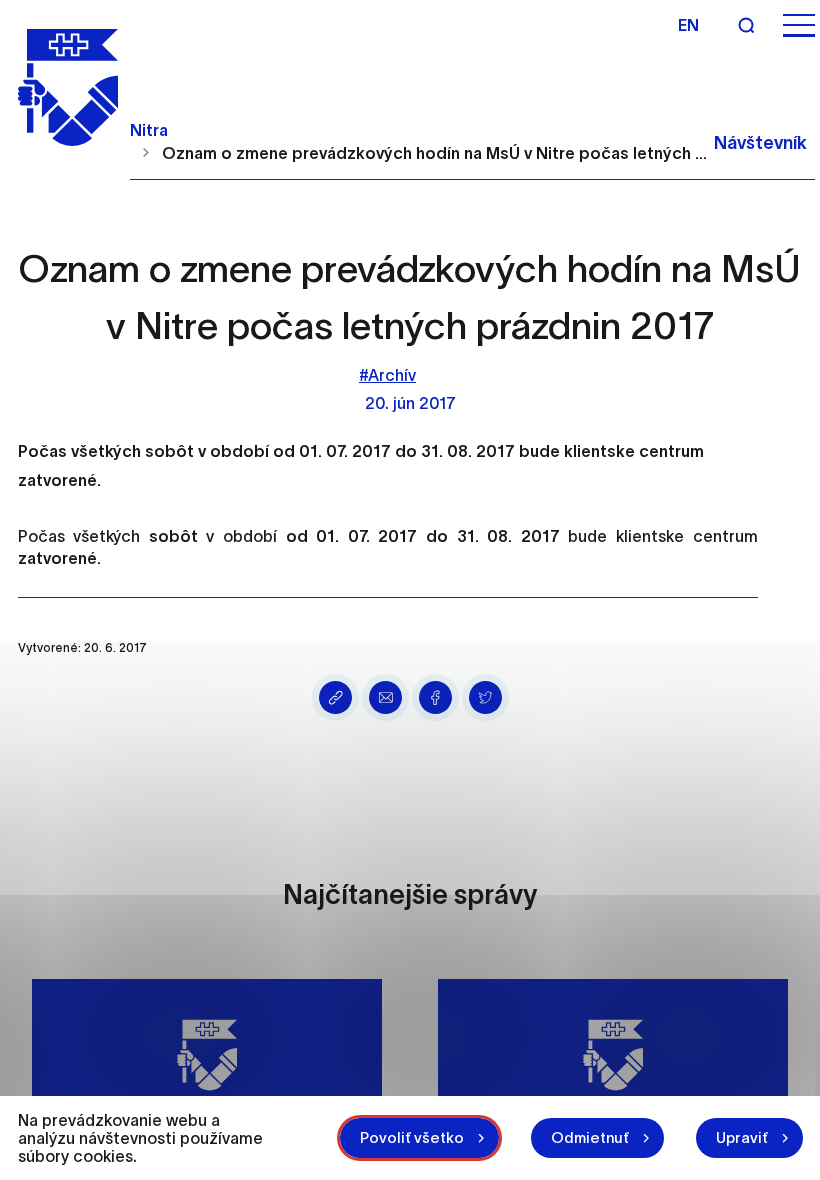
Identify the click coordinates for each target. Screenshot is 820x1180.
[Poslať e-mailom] (385, 697)
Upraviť (742, 1137)
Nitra (149, 130)
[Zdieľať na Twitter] (485, 697)
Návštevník (760, 143)
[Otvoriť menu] (799, 25)
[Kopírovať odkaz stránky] (335, 697)
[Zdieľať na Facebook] (435, 697)
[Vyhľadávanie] (746, 25)
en (688, 25)
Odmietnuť (590, 1137)
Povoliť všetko (412, 1137)
